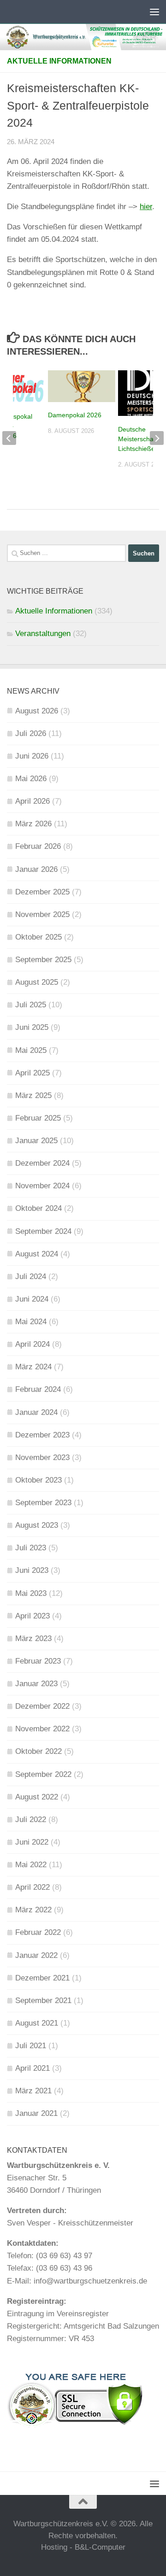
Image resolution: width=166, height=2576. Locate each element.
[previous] (9, 438)
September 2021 (43, 2001)
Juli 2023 (31, 1548)
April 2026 (33, 801)
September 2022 (43, 1774)
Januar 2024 (36, 1412)
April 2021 (33, 2068)
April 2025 (33, 1073)
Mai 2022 (31, 1865)
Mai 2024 (31, 1322)
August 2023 (37, 1525)
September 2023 (43, 1503)
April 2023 (33, 1616)
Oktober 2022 (39, 1751)
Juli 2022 (31, 1820)
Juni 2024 (32, 1299)
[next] (157, 438)
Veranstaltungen (43, 634)
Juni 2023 (32, 1570)
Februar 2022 (38, 1932)
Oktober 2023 (39, 1480)
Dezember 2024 (42, 1163)
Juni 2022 (32, 1842)
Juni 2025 (32, 1027)
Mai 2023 (31, 1593)
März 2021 (33, 2091)
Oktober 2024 (39, 1208)
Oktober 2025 (39, 937)
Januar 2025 (36, 1141)
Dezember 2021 (42, 1978)
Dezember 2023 (42, 1435)
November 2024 (42, 1186)
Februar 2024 (38, 1389)
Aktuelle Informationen (59, 61)
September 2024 (43, 1231)
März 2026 (33, 824)
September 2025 (43, 960)
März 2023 (33, 1638)
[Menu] (154, 12)
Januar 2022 (36, 1955)
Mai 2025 (31, 1050)
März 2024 (33, 1367)
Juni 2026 (32, 756)
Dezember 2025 (42, 892)
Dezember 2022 (42, 1706)
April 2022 (33, 1887)
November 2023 (42, 1457)
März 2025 (33, 1095)
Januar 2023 (36, 1684)
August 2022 (37, 1797)
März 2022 (33, 1910)
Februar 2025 (38, 1118)
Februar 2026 (38, 846)
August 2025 (37, 982)
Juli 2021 (31, 2046)
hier (146, 207)
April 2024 (33, 1344)
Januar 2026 (36, 869)
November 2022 (42, 1729)
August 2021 (37, 2023)
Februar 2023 (38, 1661)
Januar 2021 (36, 2113)
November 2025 (42, 914)
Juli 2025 (31, 1005)
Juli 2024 (31, 1276)
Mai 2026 (31, 779)
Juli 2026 (31, 733)
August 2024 (37, 1254)
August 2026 (37, 711)
